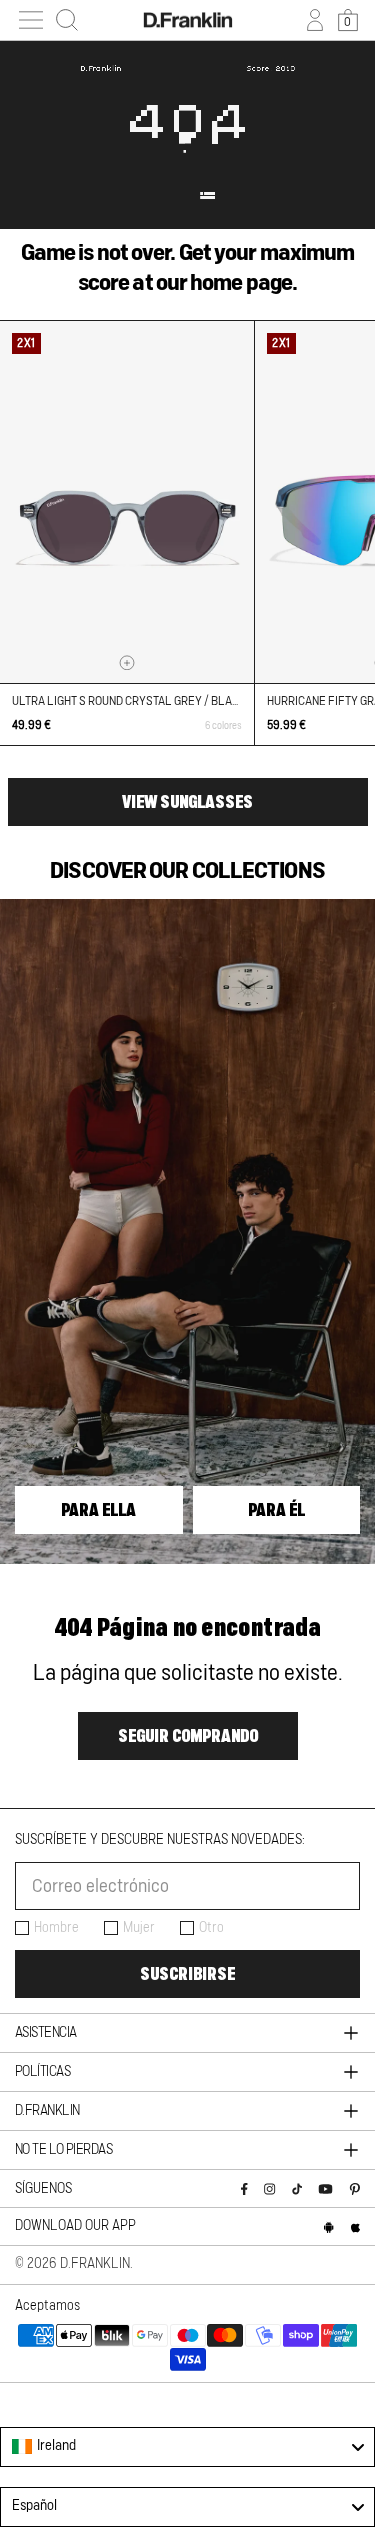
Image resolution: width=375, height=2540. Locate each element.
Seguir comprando (188, 1736)
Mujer (139, 1928)
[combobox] (187, 2447)
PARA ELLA (98, 1510)
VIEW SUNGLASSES (187, 802)
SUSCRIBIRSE (187, 1974)
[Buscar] (67, 20)
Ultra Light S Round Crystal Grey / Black (129, 701)
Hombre (56, 1928)
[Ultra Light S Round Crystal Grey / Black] (127, 501)
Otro (211, 1928)
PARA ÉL (276, 1510)
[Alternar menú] (31, 20)
